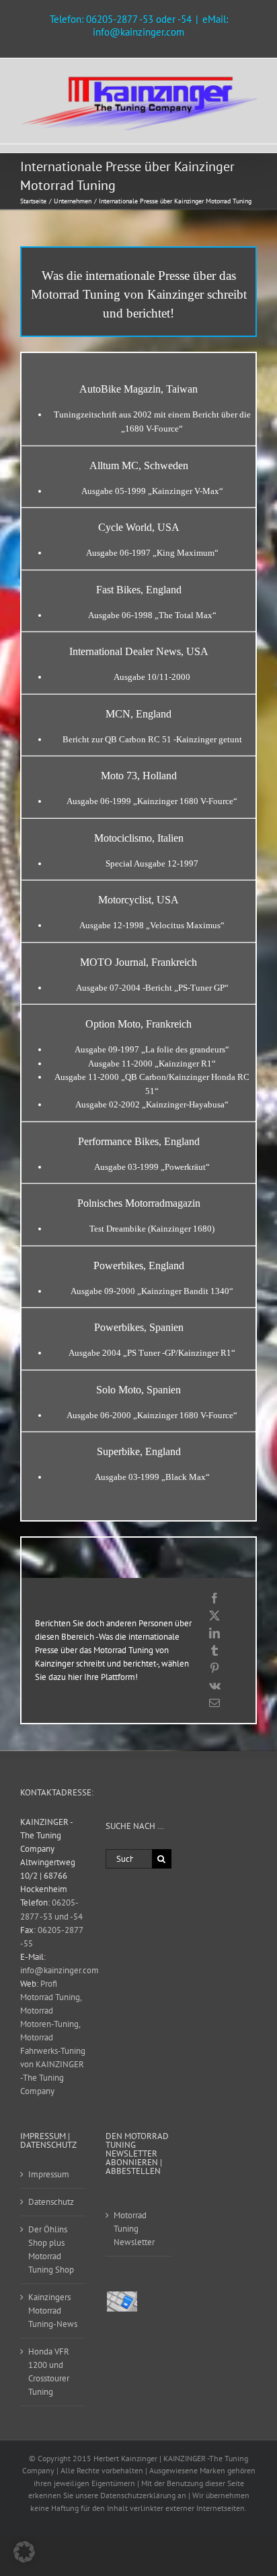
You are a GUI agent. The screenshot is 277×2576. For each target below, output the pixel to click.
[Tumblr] (214, 1650)
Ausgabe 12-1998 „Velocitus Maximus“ (152, 925)
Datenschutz (51, 2202)
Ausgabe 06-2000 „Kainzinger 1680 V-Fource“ (152, 1415)
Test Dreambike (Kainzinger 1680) (152, 1229)
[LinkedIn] (214, 1633)
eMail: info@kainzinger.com (160, 26)
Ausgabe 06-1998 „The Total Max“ (152, 615)
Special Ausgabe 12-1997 (152, 863)
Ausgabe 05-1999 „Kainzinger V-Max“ (152, 491)
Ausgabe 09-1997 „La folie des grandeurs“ (152, 1049)
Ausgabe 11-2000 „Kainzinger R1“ (152, 1063)
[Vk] (215, 1685)
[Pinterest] (214, 1668)
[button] (24, 2552)
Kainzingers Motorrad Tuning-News (53, 2311)
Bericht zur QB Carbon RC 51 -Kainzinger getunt (152, 739)
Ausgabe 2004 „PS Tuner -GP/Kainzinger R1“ (152, 1353)
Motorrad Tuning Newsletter (134, 2229)
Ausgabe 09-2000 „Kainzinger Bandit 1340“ (152, 1291)
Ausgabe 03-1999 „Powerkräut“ (152, 1167)
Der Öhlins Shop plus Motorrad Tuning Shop (51, 2249)
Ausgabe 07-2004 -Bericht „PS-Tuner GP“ (152, 988)
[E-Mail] (214, 1703)
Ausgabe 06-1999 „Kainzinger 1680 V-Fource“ (152, 801)
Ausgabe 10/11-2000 (152, 677)
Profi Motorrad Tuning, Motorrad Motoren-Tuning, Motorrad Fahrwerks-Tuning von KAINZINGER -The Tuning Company (53, 2037)
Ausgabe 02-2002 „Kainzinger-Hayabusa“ (152, 1104)
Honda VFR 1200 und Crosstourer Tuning (49, 2372)
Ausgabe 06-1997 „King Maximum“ (152, 553)
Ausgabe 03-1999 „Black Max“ (152, 1477)
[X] (214, 1616)
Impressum (49, 2174)
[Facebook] (214, 1598)
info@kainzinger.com (60, 1970)
